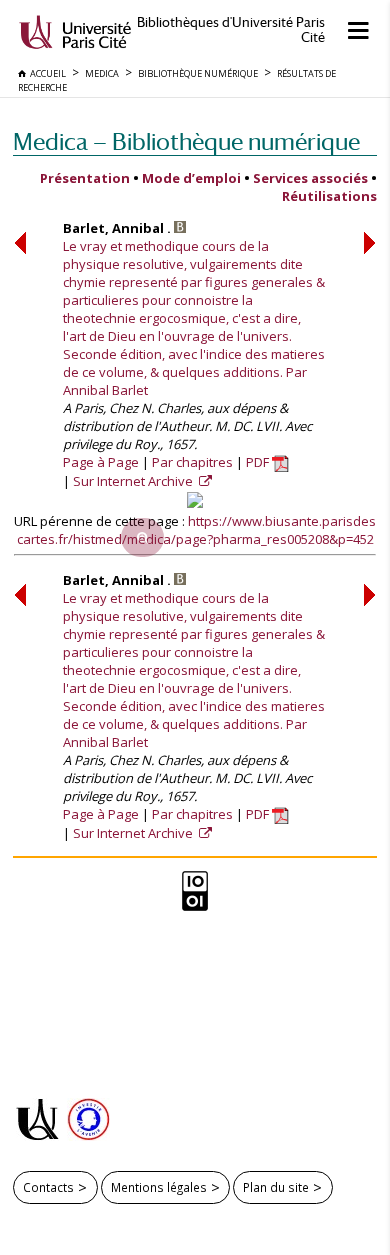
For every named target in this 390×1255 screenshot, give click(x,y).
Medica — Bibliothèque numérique (186, 141)
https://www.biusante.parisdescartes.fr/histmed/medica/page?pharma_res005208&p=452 (197, 530)
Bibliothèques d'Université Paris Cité (231, 30)
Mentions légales (159, 1187)
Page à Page (101, 462)
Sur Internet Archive (134, 481)
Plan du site (276, 1187)
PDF (259, 462)
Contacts (48, 1187)
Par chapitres (192, 462)
